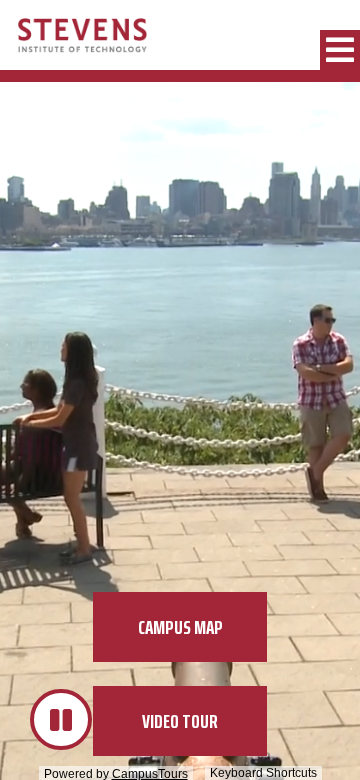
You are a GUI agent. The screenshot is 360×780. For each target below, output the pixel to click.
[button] (340, 50)
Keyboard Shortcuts (263, 773)
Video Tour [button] (180, 721)
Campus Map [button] (180, 627)
